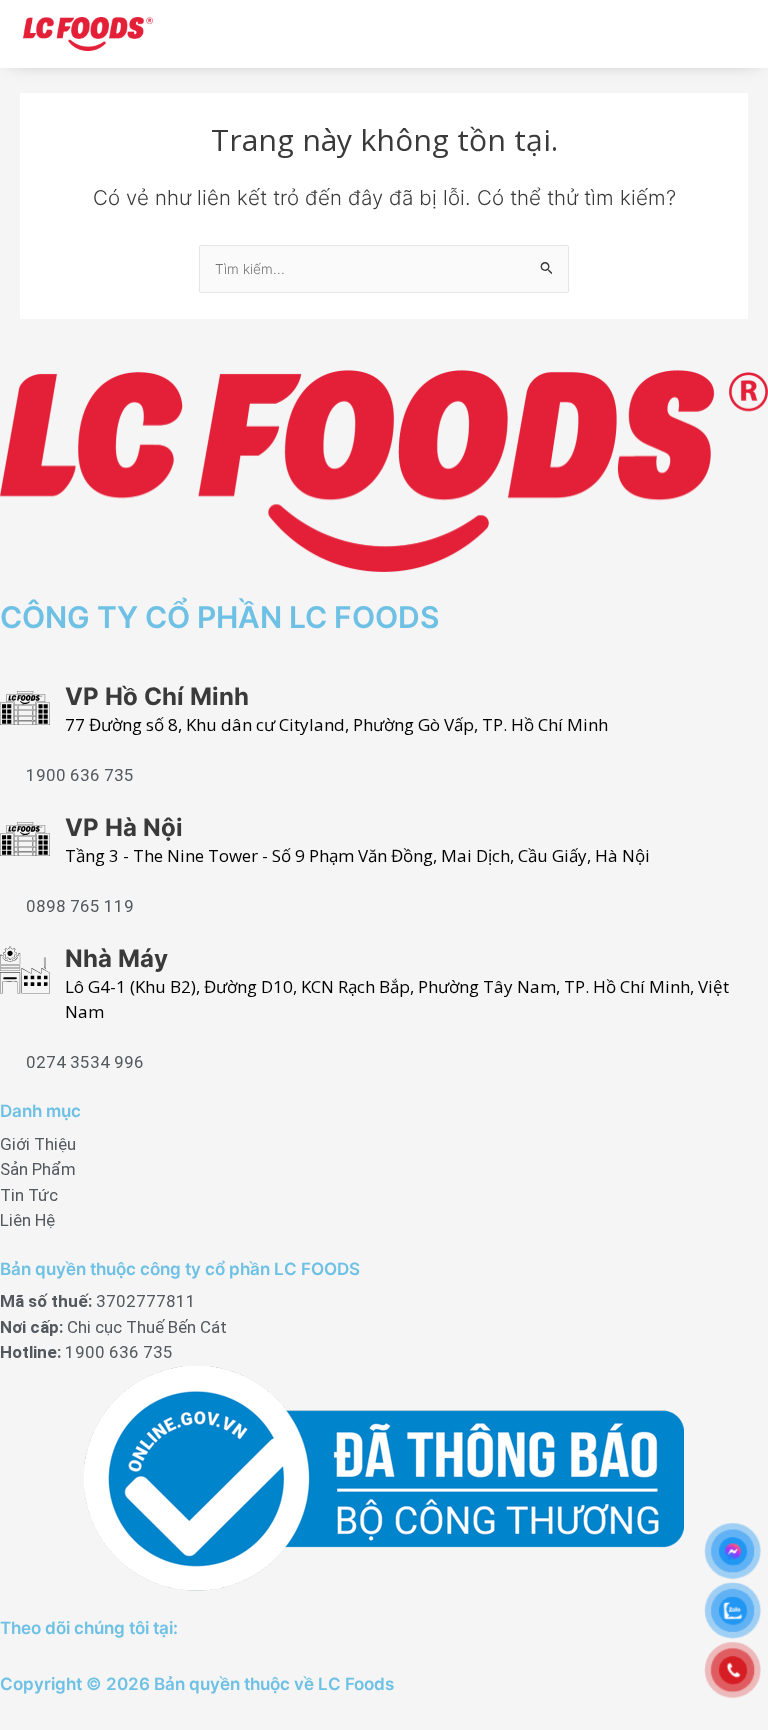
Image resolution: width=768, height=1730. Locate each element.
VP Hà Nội (124, 827)
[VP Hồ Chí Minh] (25, 708)
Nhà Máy (116, 958)
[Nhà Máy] (25, 970)
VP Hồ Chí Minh (157, 696)
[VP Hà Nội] (25, 839)
